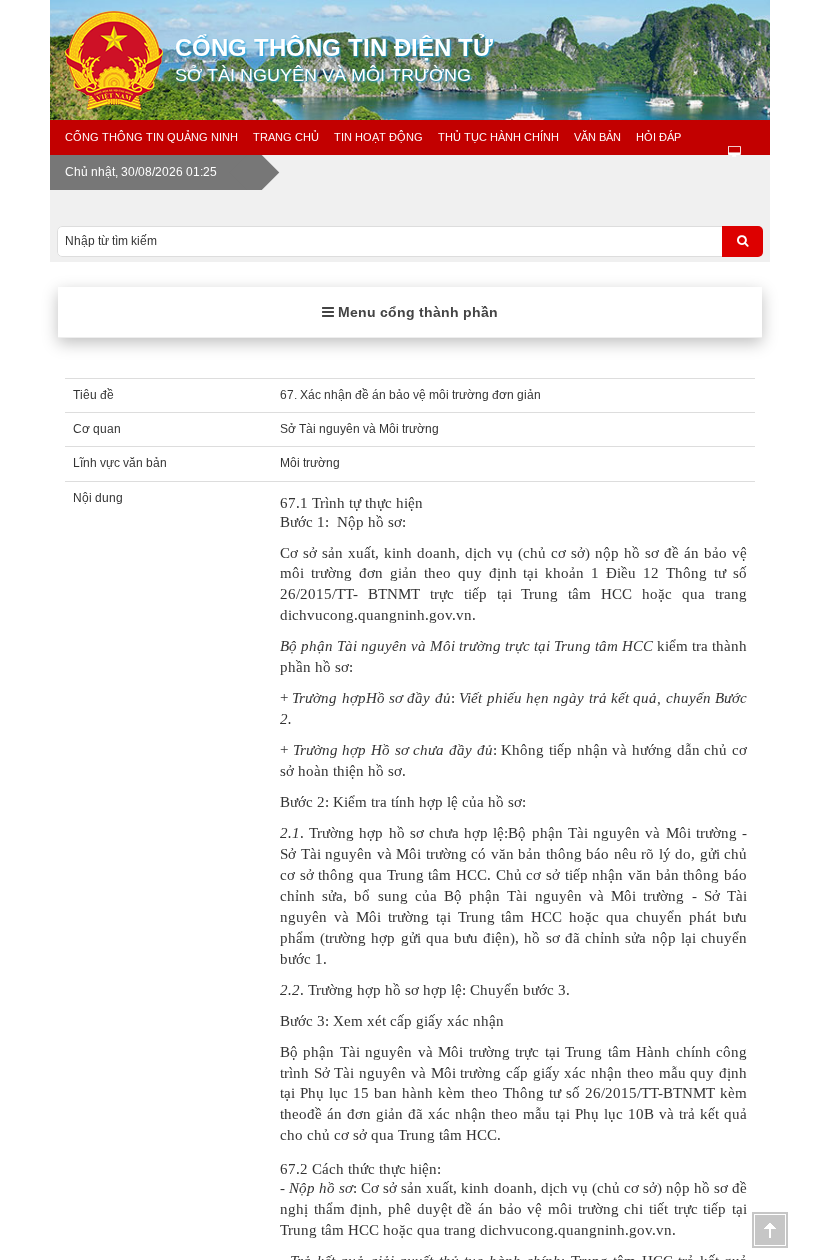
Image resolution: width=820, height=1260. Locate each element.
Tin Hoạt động (378, 137)
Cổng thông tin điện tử (334, 59)
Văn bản (597, 137)
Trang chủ (286, 137)
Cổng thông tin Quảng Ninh (151, 137)
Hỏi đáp (658, 137)
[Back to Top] (770, 1230)
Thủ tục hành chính (498, 137)
